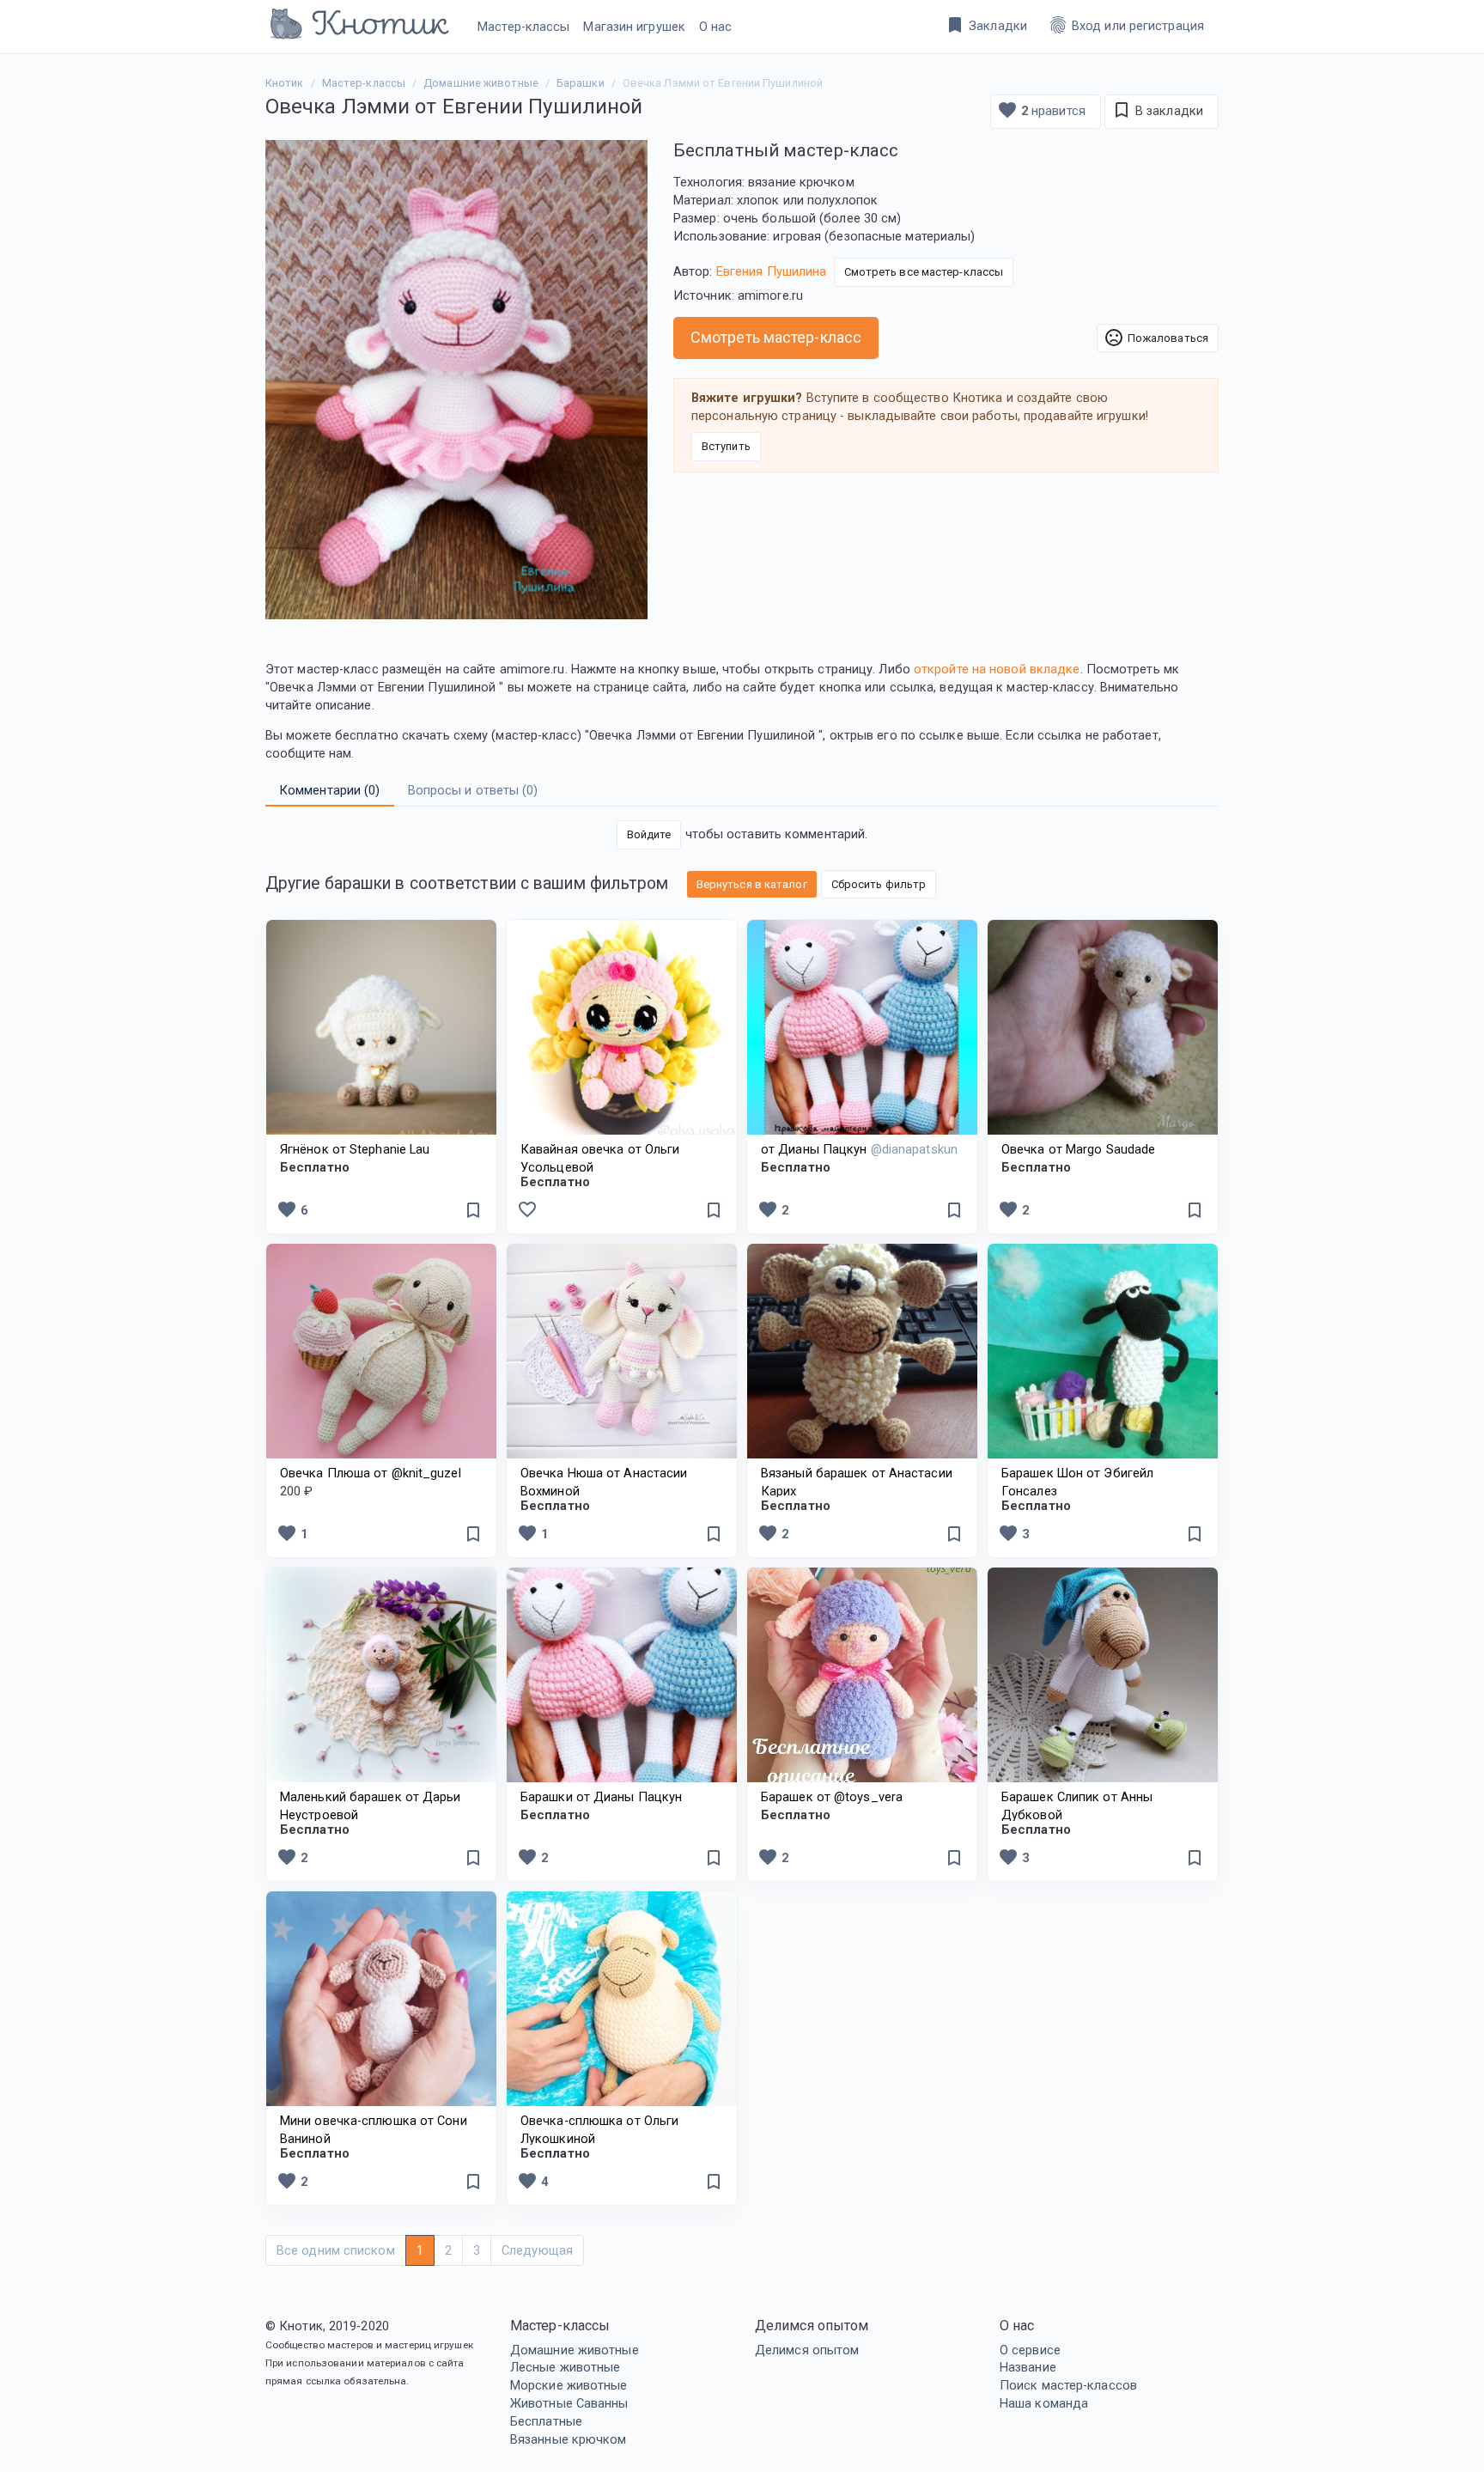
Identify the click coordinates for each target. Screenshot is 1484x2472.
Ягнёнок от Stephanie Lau (355, 1149)
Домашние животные (575, 2350)
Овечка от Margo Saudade (1078, 1149)
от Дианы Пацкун (859, 1149)
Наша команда (1044, 2403)
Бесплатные (546, 2421)
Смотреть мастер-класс (776, 337)
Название (1028, 2367)
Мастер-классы (523, 27)
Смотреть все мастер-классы (924, 272)
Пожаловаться (1156, 338)
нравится (1041, 110)
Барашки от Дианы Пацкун (601, 1797)
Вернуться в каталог (752, 884)
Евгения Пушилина (772, 271)
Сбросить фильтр (879, 884)
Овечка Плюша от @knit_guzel (371, 1473)
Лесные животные (566, 2367)
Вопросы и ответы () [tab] (473, 790)
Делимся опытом (807, 2350)
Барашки (581, 83)
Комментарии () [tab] (330, 790)
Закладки (986, 25)
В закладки (1157, 110)
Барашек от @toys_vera (832, 1797)
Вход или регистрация (1126, 25)
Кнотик (285, 83)
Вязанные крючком (569, 2439)
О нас (716, 27)
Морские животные (569, 2385)
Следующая (537, 2250)
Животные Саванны (569, 2403)
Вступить (726, 446)
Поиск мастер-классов (1068, 2385)
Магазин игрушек (634, 27)
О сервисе (1030, 2350)
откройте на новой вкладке (997, 669)
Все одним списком (336, 2250)
